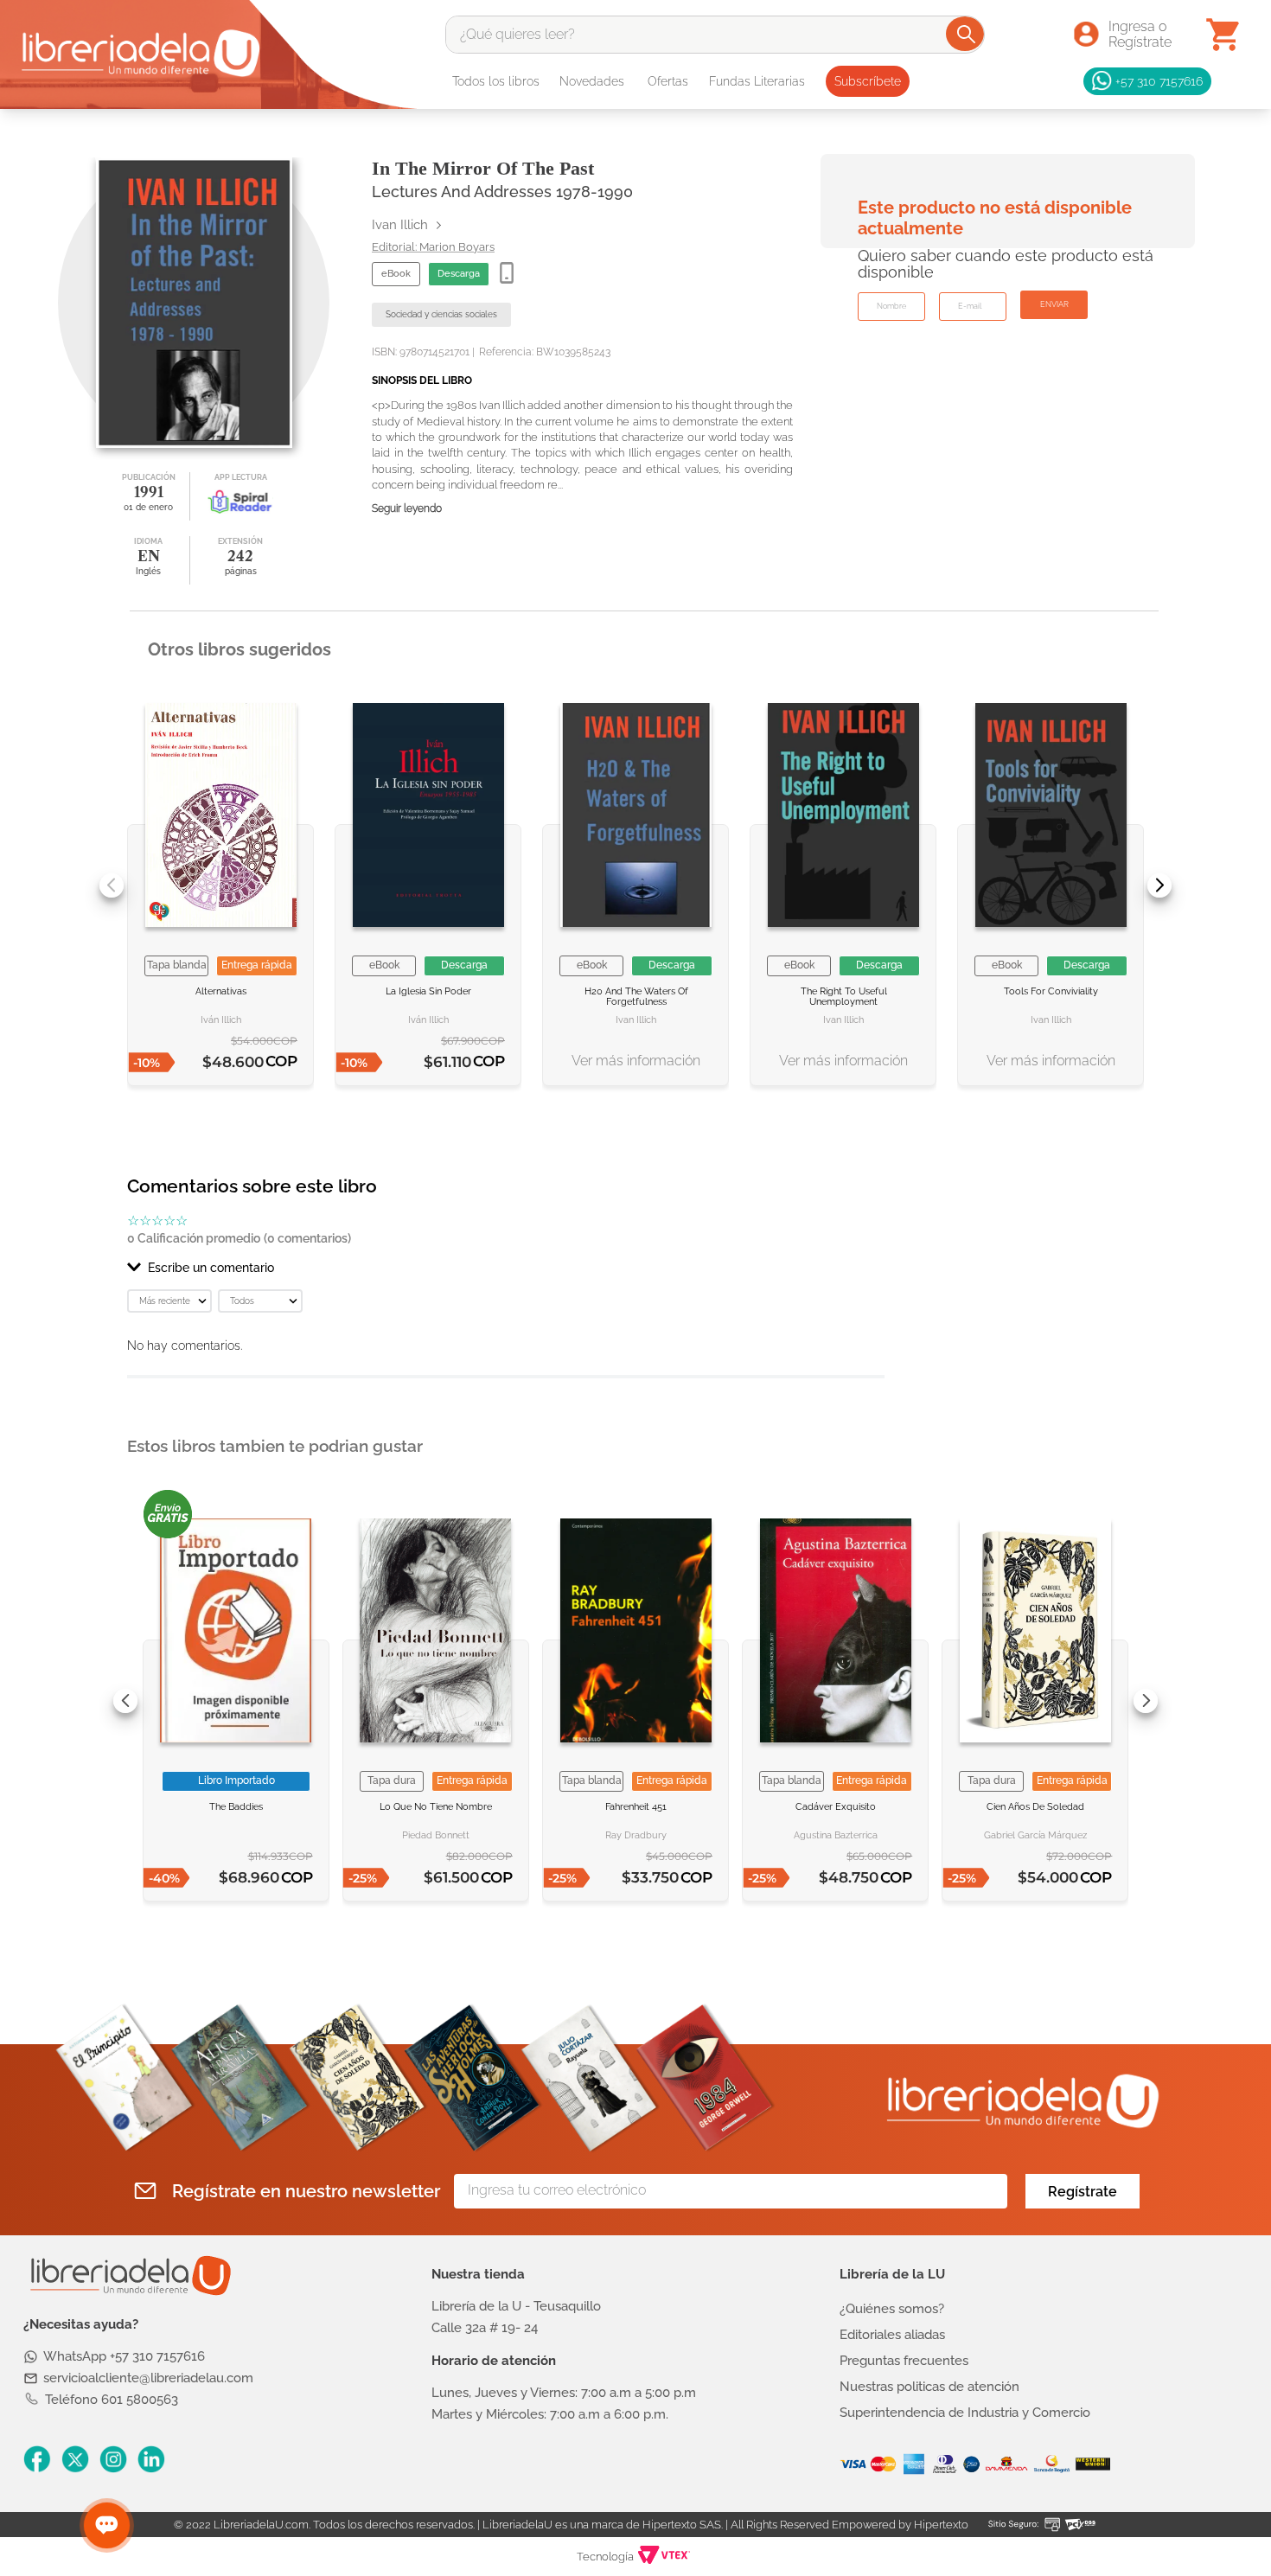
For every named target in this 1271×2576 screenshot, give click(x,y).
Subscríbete (868, 81)
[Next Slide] (1159, 885)
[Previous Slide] (112, 885)
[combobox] (715, 35)
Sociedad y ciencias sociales (441, 314)
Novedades (592, 81)
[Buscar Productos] (966, 34)
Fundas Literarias (757, 81)
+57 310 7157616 (1159, 81)
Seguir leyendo (407, 509)
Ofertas (668, 81)
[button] (506, 1268)
